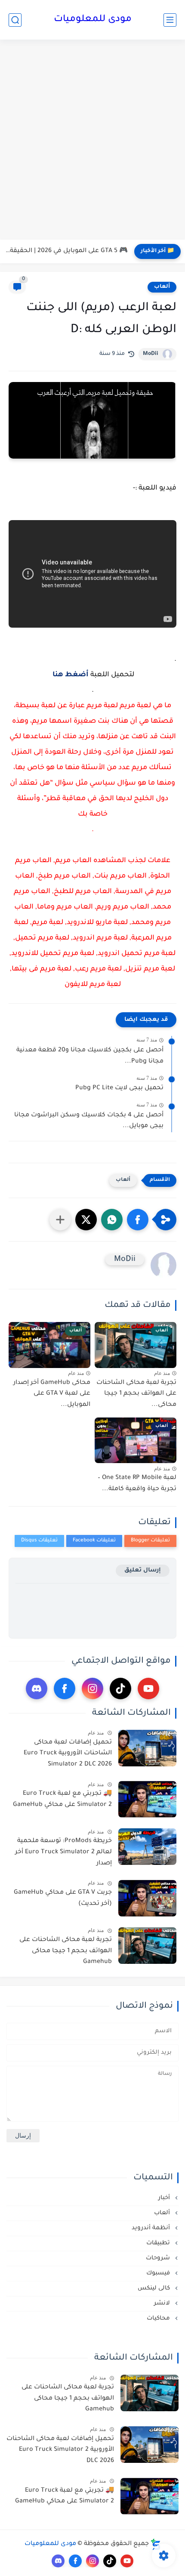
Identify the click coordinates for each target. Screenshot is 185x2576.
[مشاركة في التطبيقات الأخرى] (60, 1220)
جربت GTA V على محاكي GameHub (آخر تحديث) (63, 1898)
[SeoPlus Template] (156, 2544)
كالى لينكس (155, 2288)
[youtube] (148, 1689)
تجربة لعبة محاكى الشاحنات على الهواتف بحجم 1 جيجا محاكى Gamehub (66, 1951)
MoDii (151, 354)
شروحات (159, 2258)
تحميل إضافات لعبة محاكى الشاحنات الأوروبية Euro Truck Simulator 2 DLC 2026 (68, 1754)
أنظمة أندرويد (152, 2228)
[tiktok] (120, 1689)
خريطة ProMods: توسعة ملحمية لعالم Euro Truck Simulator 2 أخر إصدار (63, 1852)
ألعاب (162, 287)
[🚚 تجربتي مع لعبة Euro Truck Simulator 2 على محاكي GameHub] (147, 1799)
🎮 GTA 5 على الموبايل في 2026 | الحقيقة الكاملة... (66, 251)
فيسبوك (159, 2273)
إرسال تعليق (143, 1570)
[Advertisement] (92, 141)
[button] (138, 1220)
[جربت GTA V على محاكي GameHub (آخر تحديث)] (147, 1898)
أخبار (165, 2198)
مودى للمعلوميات (93, 20)
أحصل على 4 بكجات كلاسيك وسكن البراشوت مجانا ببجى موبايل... (89, 1121)
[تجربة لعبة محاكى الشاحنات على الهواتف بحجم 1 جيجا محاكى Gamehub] (147, 1946)
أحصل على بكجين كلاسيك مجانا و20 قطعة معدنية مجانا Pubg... (90, 1056)
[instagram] (92, 1689)
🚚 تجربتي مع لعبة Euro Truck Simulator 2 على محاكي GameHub (62, 1800)
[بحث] (15, 20)
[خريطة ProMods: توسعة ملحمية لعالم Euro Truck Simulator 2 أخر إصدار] (147, 1847)
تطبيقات (159, 2243)
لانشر (163, 2303)
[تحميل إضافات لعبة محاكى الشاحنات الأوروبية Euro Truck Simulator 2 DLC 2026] (147, 1748)
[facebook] (65, 1689)
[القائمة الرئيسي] (170, 20)
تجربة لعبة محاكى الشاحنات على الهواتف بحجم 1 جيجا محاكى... (136, 1394)
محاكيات (159, 2319)
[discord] (37, 1689)
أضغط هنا (71, 675)
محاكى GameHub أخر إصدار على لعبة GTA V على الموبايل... (52, 1394)
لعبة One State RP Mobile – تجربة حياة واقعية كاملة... (137, 1484)
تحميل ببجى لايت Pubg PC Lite (119, 1088)
